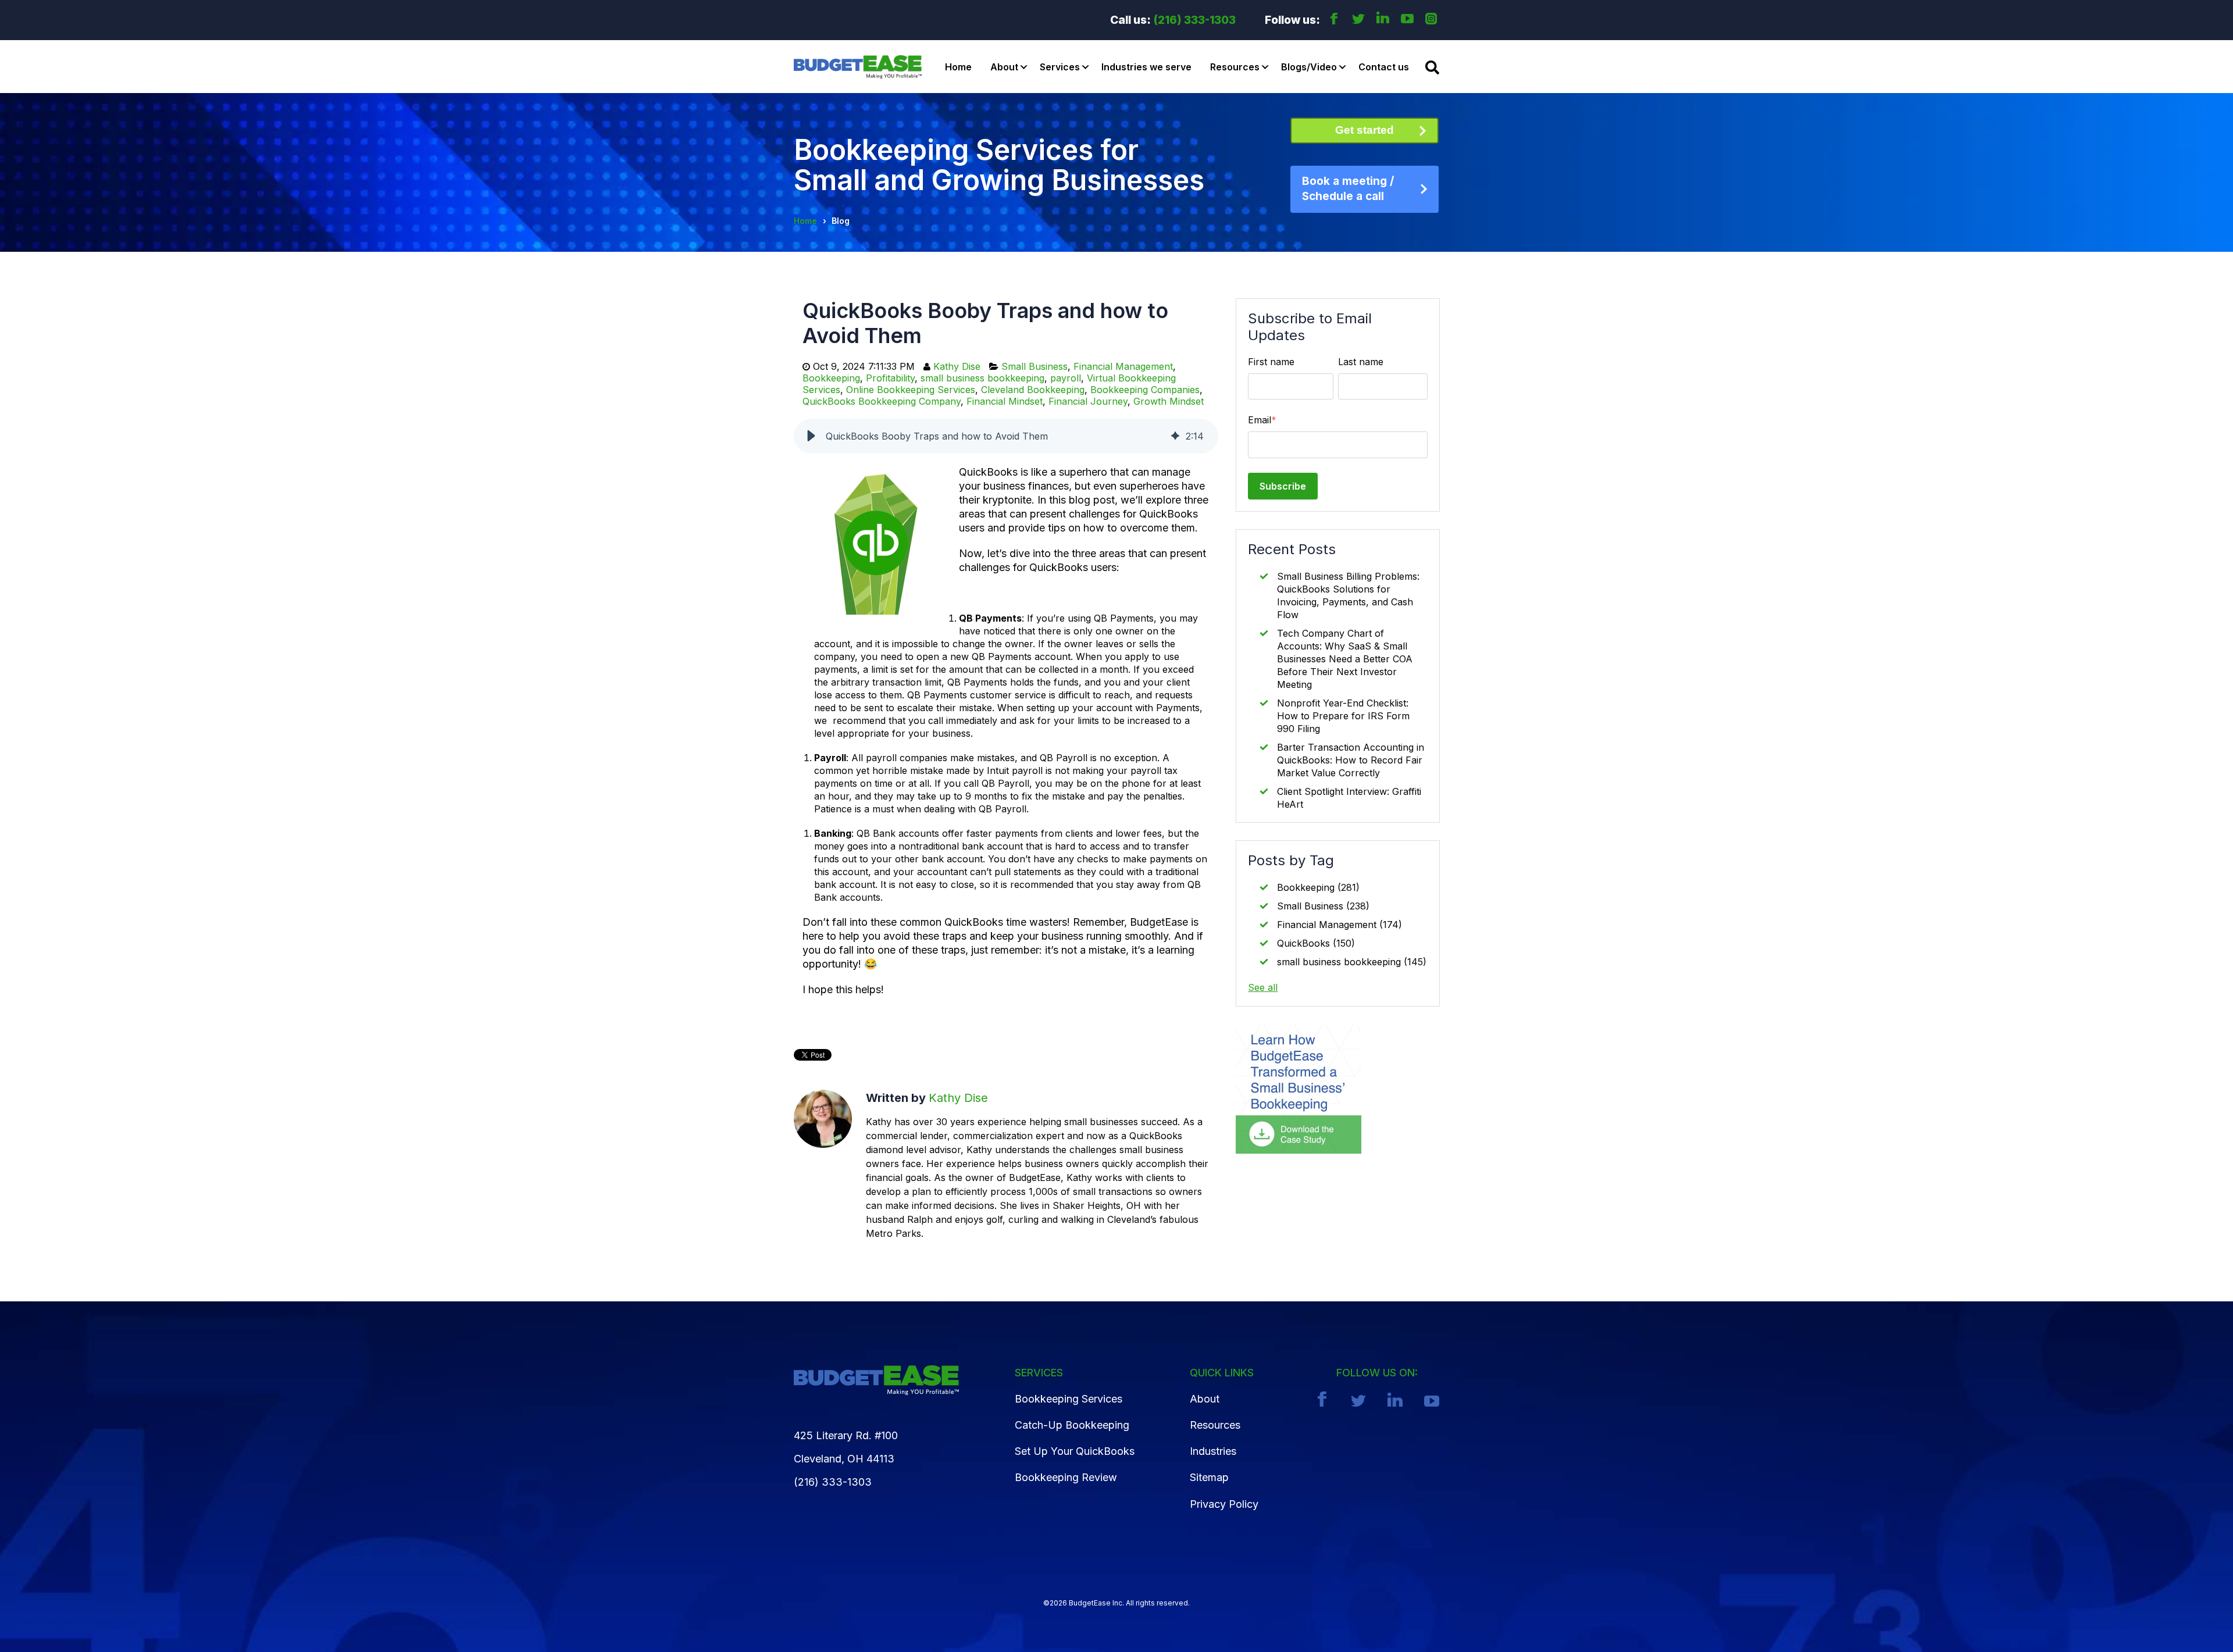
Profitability (890, 378)
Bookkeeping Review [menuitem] (1066, 1477)
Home (958, 67)
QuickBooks (1316, 943)
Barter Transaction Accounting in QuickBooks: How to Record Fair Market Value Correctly (1351, 760)
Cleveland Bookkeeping (1033, 390)
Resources (1235, 67)
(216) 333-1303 (1195, 20)
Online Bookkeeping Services (911, 390)
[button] (811, 436)
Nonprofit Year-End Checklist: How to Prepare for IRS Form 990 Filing (1343, 716)
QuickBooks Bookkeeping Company (882, 401)
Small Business (1035, 366)
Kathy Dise (957, 366)
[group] (1006, 436)
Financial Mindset (1005, 401)
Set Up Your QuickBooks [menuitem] (1075, 1451)
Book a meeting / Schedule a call (1348, 189)
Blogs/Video (1309, 67)
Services (1060, 67)
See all (1263, 987)
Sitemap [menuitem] (1209, 1477)
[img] (1175, 436)
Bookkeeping (831, 378)
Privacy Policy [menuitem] (1224, 1504)
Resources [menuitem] (1215, 1425)
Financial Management (1123, 366)
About (1004, 67)
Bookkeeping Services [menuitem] (1069, 1399)
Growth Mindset (1169, 401)
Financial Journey (1088, 401)
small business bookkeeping (982, 378)
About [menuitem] (1205, 1399)
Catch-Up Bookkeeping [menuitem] (1072, 1425)
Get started (1365, 130)
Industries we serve (1146, 67)
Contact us (1384, 67)
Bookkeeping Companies (1145, 390)
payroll (1066, 378)
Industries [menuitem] (1213, 1451)
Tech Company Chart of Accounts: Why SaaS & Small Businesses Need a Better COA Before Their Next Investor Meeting (1345, 659)
